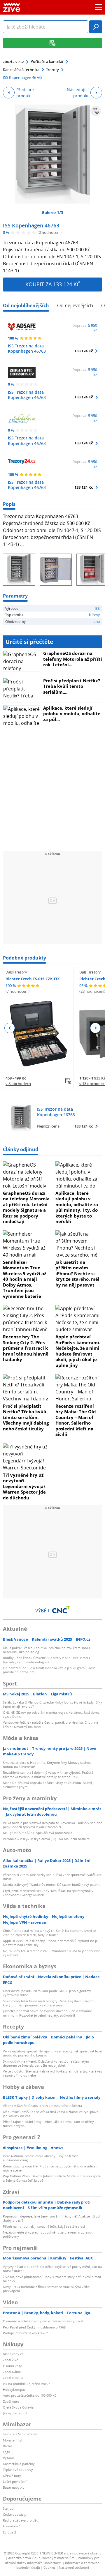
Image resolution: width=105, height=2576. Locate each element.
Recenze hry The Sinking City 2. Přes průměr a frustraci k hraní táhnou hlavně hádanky (26, 1348)
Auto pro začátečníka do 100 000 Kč (29, 2395)
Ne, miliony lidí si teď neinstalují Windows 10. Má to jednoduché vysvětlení (51, 1953)
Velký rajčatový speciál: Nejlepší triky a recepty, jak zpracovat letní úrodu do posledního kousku (52, 2053)
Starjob (8, 2508)
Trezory (52, 70)
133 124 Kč (84, 351)
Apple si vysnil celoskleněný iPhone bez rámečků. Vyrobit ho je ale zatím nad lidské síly (50, 1943)
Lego (7, 2452)
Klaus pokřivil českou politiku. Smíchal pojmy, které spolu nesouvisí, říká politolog (46, 1650)
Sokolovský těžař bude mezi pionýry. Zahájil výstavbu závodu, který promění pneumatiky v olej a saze (50, 2003)
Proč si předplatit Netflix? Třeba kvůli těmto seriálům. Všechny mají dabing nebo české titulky (26, 1417)
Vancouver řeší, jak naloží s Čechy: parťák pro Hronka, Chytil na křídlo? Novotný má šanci (50, 1724)
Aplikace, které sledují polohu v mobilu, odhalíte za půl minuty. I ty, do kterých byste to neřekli (77, 1207)
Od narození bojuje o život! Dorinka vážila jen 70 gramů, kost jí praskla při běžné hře (50, 1670)
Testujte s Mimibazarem (21, 2434)
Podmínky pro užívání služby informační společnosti (52, 2560)
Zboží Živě (10, 2360)
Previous (10, 1028)
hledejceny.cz (13, 2354)
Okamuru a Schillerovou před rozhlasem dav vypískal (43, 2321)
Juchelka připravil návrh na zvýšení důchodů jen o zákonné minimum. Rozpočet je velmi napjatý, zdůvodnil (47, 2013)
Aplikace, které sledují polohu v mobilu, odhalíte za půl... (72, 714)
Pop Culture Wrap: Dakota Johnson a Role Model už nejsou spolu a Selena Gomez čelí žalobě (52, 2178)
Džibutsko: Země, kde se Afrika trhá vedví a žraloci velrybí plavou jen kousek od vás (52, 2114)
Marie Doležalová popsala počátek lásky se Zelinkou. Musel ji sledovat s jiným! (49, 1785)
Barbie (8, 2446)
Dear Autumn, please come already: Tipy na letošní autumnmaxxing (41, 2158)
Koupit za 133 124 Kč (53, 284)
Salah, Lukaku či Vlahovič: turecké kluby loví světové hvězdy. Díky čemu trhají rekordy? (52, 1704)
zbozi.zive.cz (13, 61)
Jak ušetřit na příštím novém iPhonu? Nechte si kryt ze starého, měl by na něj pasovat (77, 1273)
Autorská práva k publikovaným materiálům (41, 2558)
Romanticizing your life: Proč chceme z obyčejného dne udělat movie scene (50, 2168)
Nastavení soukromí (74, 2567)
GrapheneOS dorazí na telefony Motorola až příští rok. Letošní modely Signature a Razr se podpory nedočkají (26, 1207)
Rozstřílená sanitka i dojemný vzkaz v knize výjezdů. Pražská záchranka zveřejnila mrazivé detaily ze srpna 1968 (48, 1774)
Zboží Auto (11, 2401)
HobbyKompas (14, 2389)
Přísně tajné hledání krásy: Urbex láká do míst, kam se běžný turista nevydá (48, 2124)
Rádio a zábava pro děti (21, 2520)
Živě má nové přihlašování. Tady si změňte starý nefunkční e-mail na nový (52, 2279)
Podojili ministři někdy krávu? (25, 2333)
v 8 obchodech (18, 1084)
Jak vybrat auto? (15, 2413)
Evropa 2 (9, 2532)
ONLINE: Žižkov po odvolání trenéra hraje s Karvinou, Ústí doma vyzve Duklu (51, 1714)
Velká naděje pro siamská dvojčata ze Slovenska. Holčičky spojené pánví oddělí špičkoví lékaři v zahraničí (52, 1825)
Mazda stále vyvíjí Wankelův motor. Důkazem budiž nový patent (51, 1885)
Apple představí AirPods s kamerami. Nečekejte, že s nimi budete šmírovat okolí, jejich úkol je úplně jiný (78, 1351)
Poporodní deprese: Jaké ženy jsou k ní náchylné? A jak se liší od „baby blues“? (51, 2218)
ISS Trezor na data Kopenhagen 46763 (27, 348)
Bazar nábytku (14, 2487)
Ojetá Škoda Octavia (18, 2407)
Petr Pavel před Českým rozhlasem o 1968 (34, 2327)
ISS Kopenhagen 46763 (31, 225)
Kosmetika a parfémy (19, 2464)
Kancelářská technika (21, 70)
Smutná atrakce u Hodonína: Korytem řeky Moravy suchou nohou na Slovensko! (47, 1765)
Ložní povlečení (15, 2482)
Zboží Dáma (12, 2372)
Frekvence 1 (12, 2526)
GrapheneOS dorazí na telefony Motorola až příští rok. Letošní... (73, 659)
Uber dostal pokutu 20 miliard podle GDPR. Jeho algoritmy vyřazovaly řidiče (47, 1993)
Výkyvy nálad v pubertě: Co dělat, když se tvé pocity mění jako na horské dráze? (52, 2269)
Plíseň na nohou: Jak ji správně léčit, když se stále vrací (44, 2226)
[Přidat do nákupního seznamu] (96, 111)
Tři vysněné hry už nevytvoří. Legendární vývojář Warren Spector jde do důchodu (24, 1486)
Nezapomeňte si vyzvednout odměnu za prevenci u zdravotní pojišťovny (49, 2234)
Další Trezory (16, 972)
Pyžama (9, 2458)
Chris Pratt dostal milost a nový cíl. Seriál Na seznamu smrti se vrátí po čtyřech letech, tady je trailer (49, 1933)
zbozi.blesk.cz (13, 2378)
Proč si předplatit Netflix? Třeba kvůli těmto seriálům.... (72, 686)
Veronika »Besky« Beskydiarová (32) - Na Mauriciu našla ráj (47, 1839)
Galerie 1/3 (52, 212)
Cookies (49, 2567)
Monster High (13, 2440)
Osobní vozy (12, 2366)
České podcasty (15, 2514)
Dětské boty (12, 2476)
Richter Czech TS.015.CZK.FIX (33, 979)
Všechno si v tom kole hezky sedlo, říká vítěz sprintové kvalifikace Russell (52, 1877)
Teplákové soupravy (18, 2470)
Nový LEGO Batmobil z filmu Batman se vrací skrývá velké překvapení (46, 2289)
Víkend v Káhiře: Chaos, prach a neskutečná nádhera (42, 2106)
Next (95, 1028)
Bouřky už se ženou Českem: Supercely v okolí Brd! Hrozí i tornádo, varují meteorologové (46, 1660)
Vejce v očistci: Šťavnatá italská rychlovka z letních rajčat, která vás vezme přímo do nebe (52, 2073)
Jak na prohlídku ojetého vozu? (26, 2384)
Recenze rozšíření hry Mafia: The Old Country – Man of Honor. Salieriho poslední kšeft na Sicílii (76, 1420)
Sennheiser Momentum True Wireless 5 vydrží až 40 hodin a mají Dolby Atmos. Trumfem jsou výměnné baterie (24, 1279)
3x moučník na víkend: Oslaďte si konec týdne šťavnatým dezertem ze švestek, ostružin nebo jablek (46, 2063)
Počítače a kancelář (47, 61)
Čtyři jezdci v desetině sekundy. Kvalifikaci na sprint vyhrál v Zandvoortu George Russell (48, 1893)
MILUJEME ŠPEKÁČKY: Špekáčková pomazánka (38, 1833)
